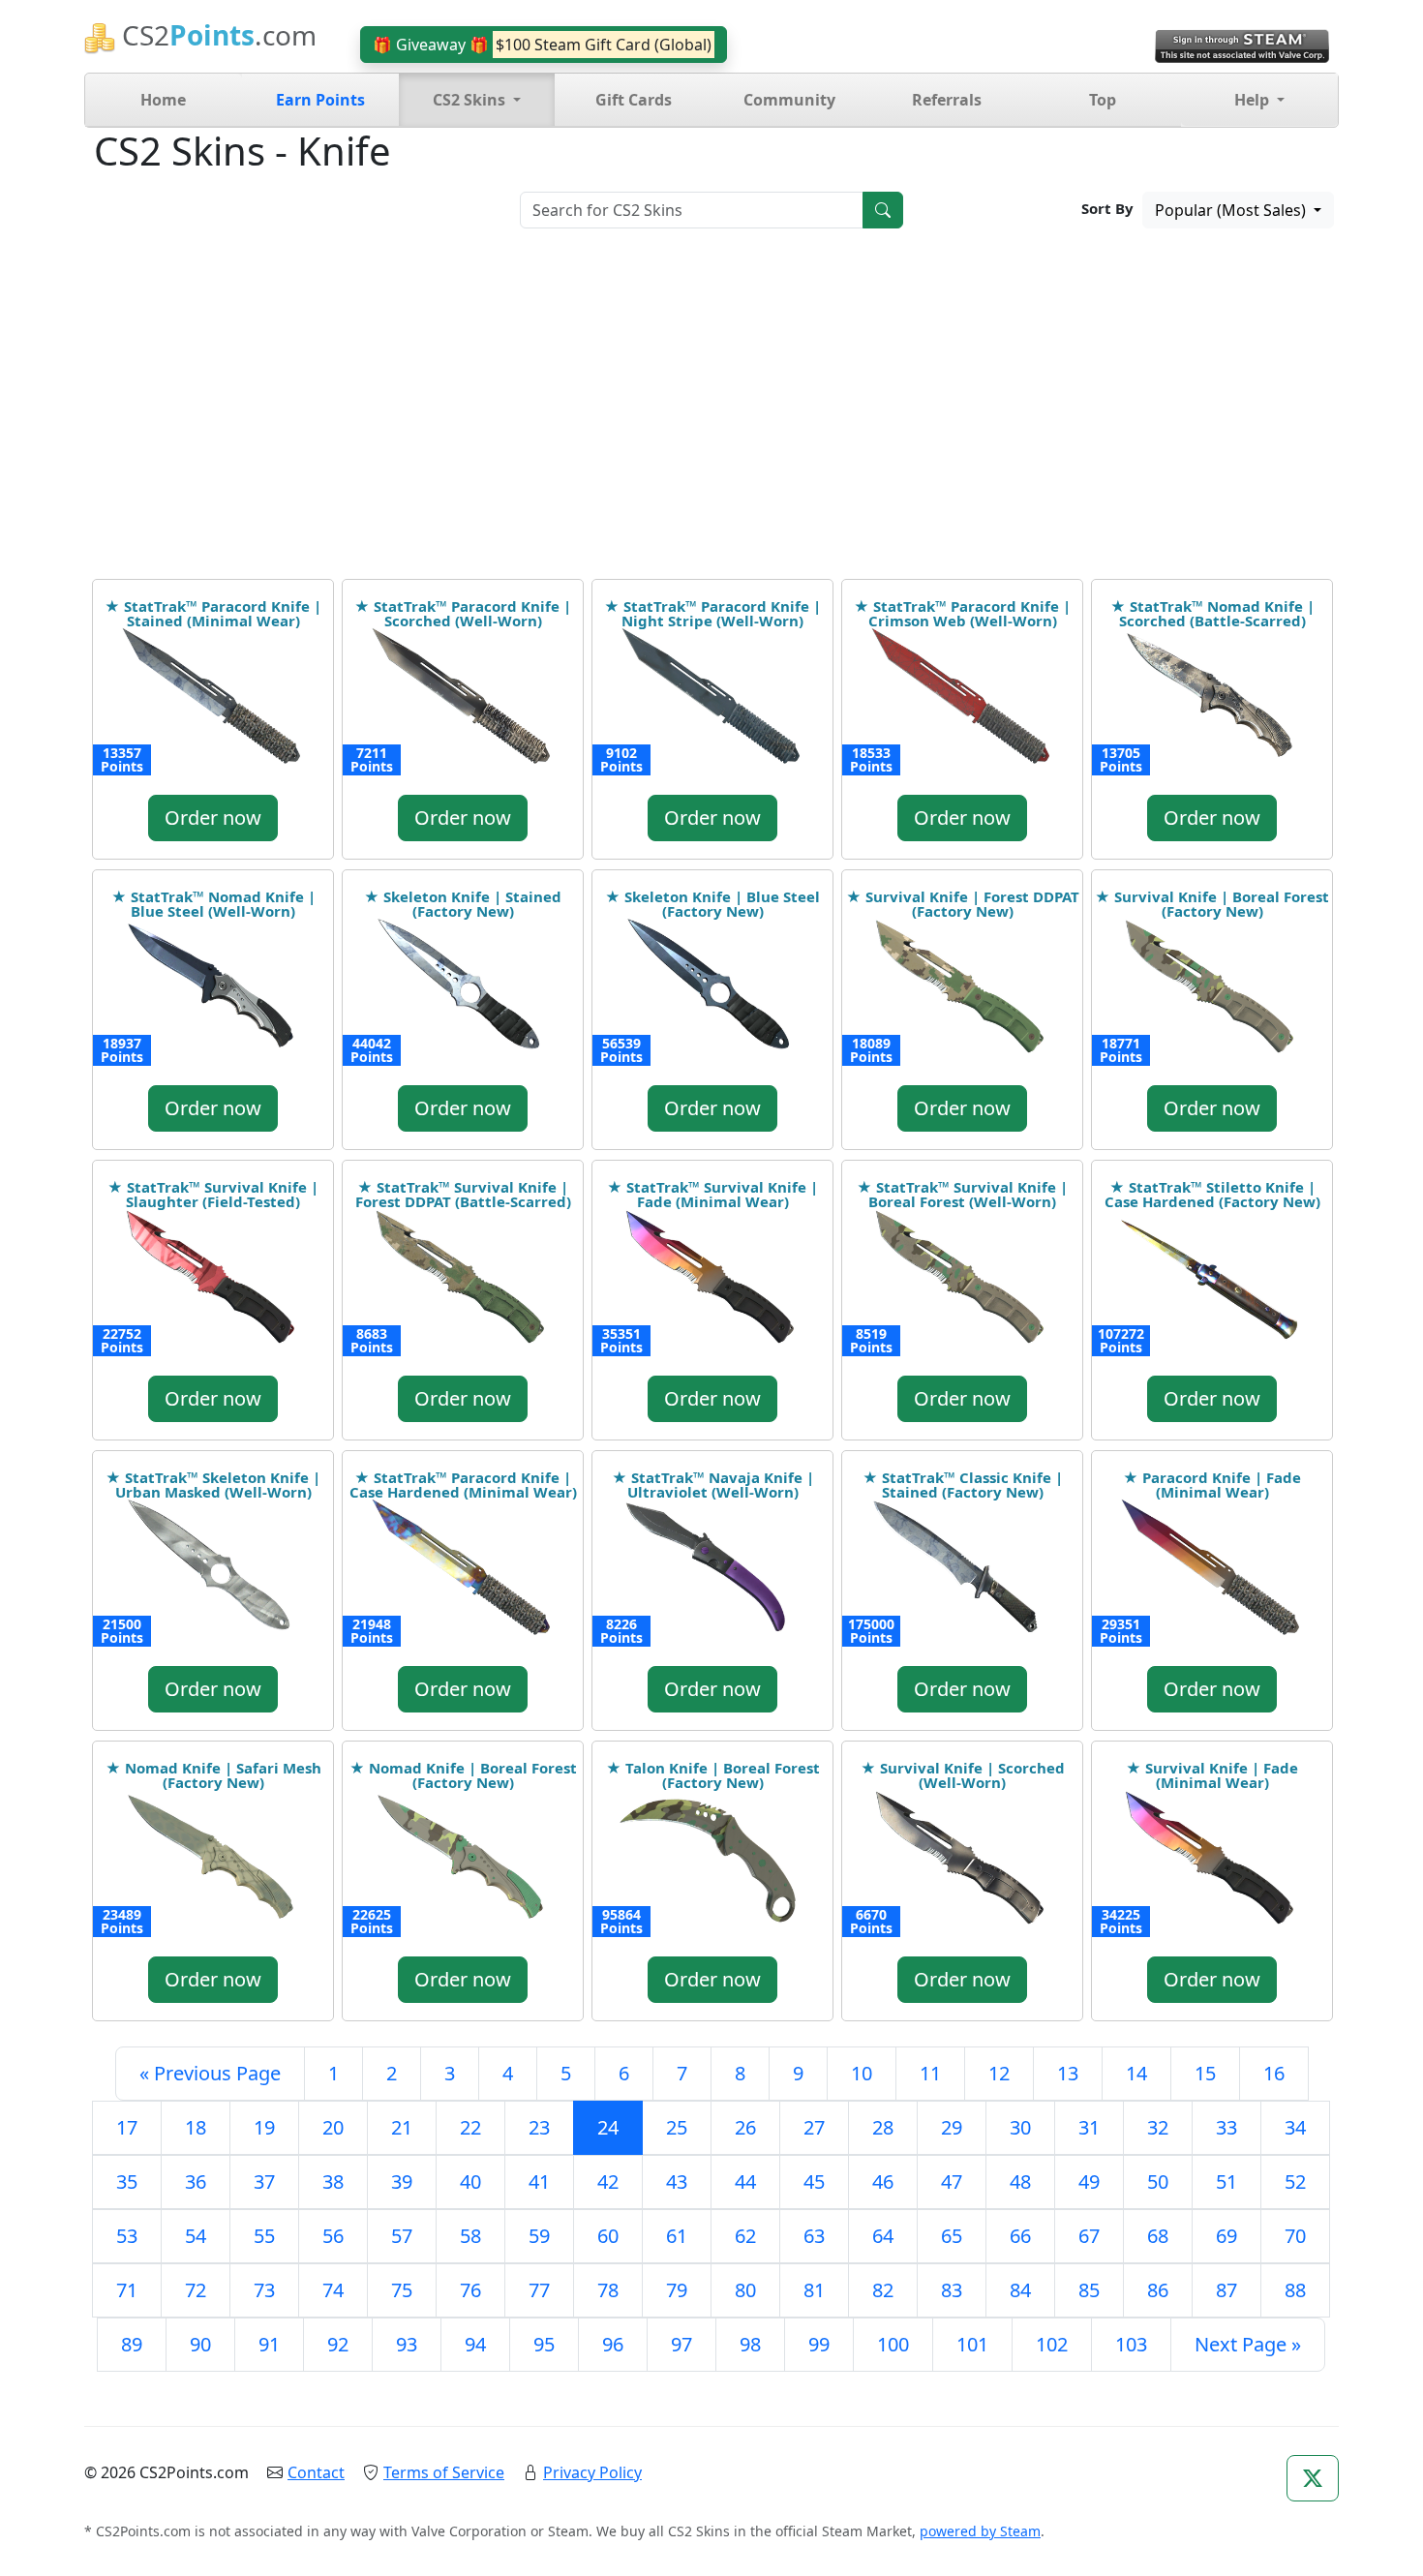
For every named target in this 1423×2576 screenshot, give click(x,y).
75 (402, 2290)
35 (127, 2182)
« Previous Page (210, 2073)
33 (1226, 2127)
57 (402, 2236)
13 (1068, 2073)
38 (333, 2182)
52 (1295, 2182)
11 (930, 2073)
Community (789, 100)
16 (1274, 2073)
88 (1295, 2290)
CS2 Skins (471, 100)
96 (613, 2344)
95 (544, 2344)
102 (1052, 2344)
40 (470, 2182)
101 (972, 2344)
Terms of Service (444, 2472)
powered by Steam (980, 2531)
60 (608, 2236)
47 (952, 2182)
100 (893, 2344)
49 (1089, 2182)
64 (883, 2236)
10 (862, 2073)
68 (1158, 2236)
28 (883, 2127)
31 (1089, 2127)
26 (745, 2127)
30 (1020, 2127)
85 (1089, 2290)
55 (264, 2236)
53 (127, 2236)
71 (127, 2290)
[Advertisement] (711, 410)
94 (475, 2344)
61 (677, 2236)
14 (1136, 2073)
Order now (213, 818)
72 (196, 2290)
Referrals (947, 100)
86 (1158, 2290)
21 (402, 2127)
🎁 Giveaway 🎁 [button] (542, 45)
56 (333, 2236)
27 (814, 2127)
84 (1020, 2290)
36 (196, 2182)
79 (677, 2290)
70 (1295, 2236)
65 (952, 2236)
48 (1020, 2182)
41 (539, 2182)
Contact (316, 2472)
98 (750, 2344)
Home (163, 100)
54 (196, 2236)
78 (608, 2290)
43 (677, 2182)
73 (264, 2290)
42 (608, 2182)
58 (470, 2236)
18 (196, 2127)
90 (200, 2344)
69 (1226, 2236)
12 (999, 2073)
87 (1226, 2290)
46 (883, 2182)
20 (333, 2127)
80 (745, 2290)
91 (269, 2344)
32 (1158, 2127)
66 (1020, 2236)
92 (338, 2344)
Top (1103, 100)
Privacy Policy (592, 2472)
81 (814, 2290)
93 (407, 2344)
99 (819, 2344)
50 (1158, 2182)
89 (132, 2344)
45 (814, 2182)
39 (402, 2182)
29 (952, 2127)
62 (745, 2236)
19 (264, 2127)
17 (127, 2127)
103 (1131, 2344)
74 (333, 2290)
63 (814, 2236)
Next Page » (1248, 2344)
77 (539, 2290)
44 (745, 2182)
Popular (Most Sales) (1232, 210)
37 (264, 2182)
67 (1089, 2236)
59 (539, 2236)
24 (608, 2127)
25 (677, 2127)
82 (883, 2290)
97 (681, 2344)
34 (1295, 2127)
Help (1254, 100)
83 (952, 2290)
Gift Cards (634, 100)
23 (539, 2127)
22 (470, 2127)
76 (470, 2290)
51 (1226, 2182)
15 (1205, 2073)
